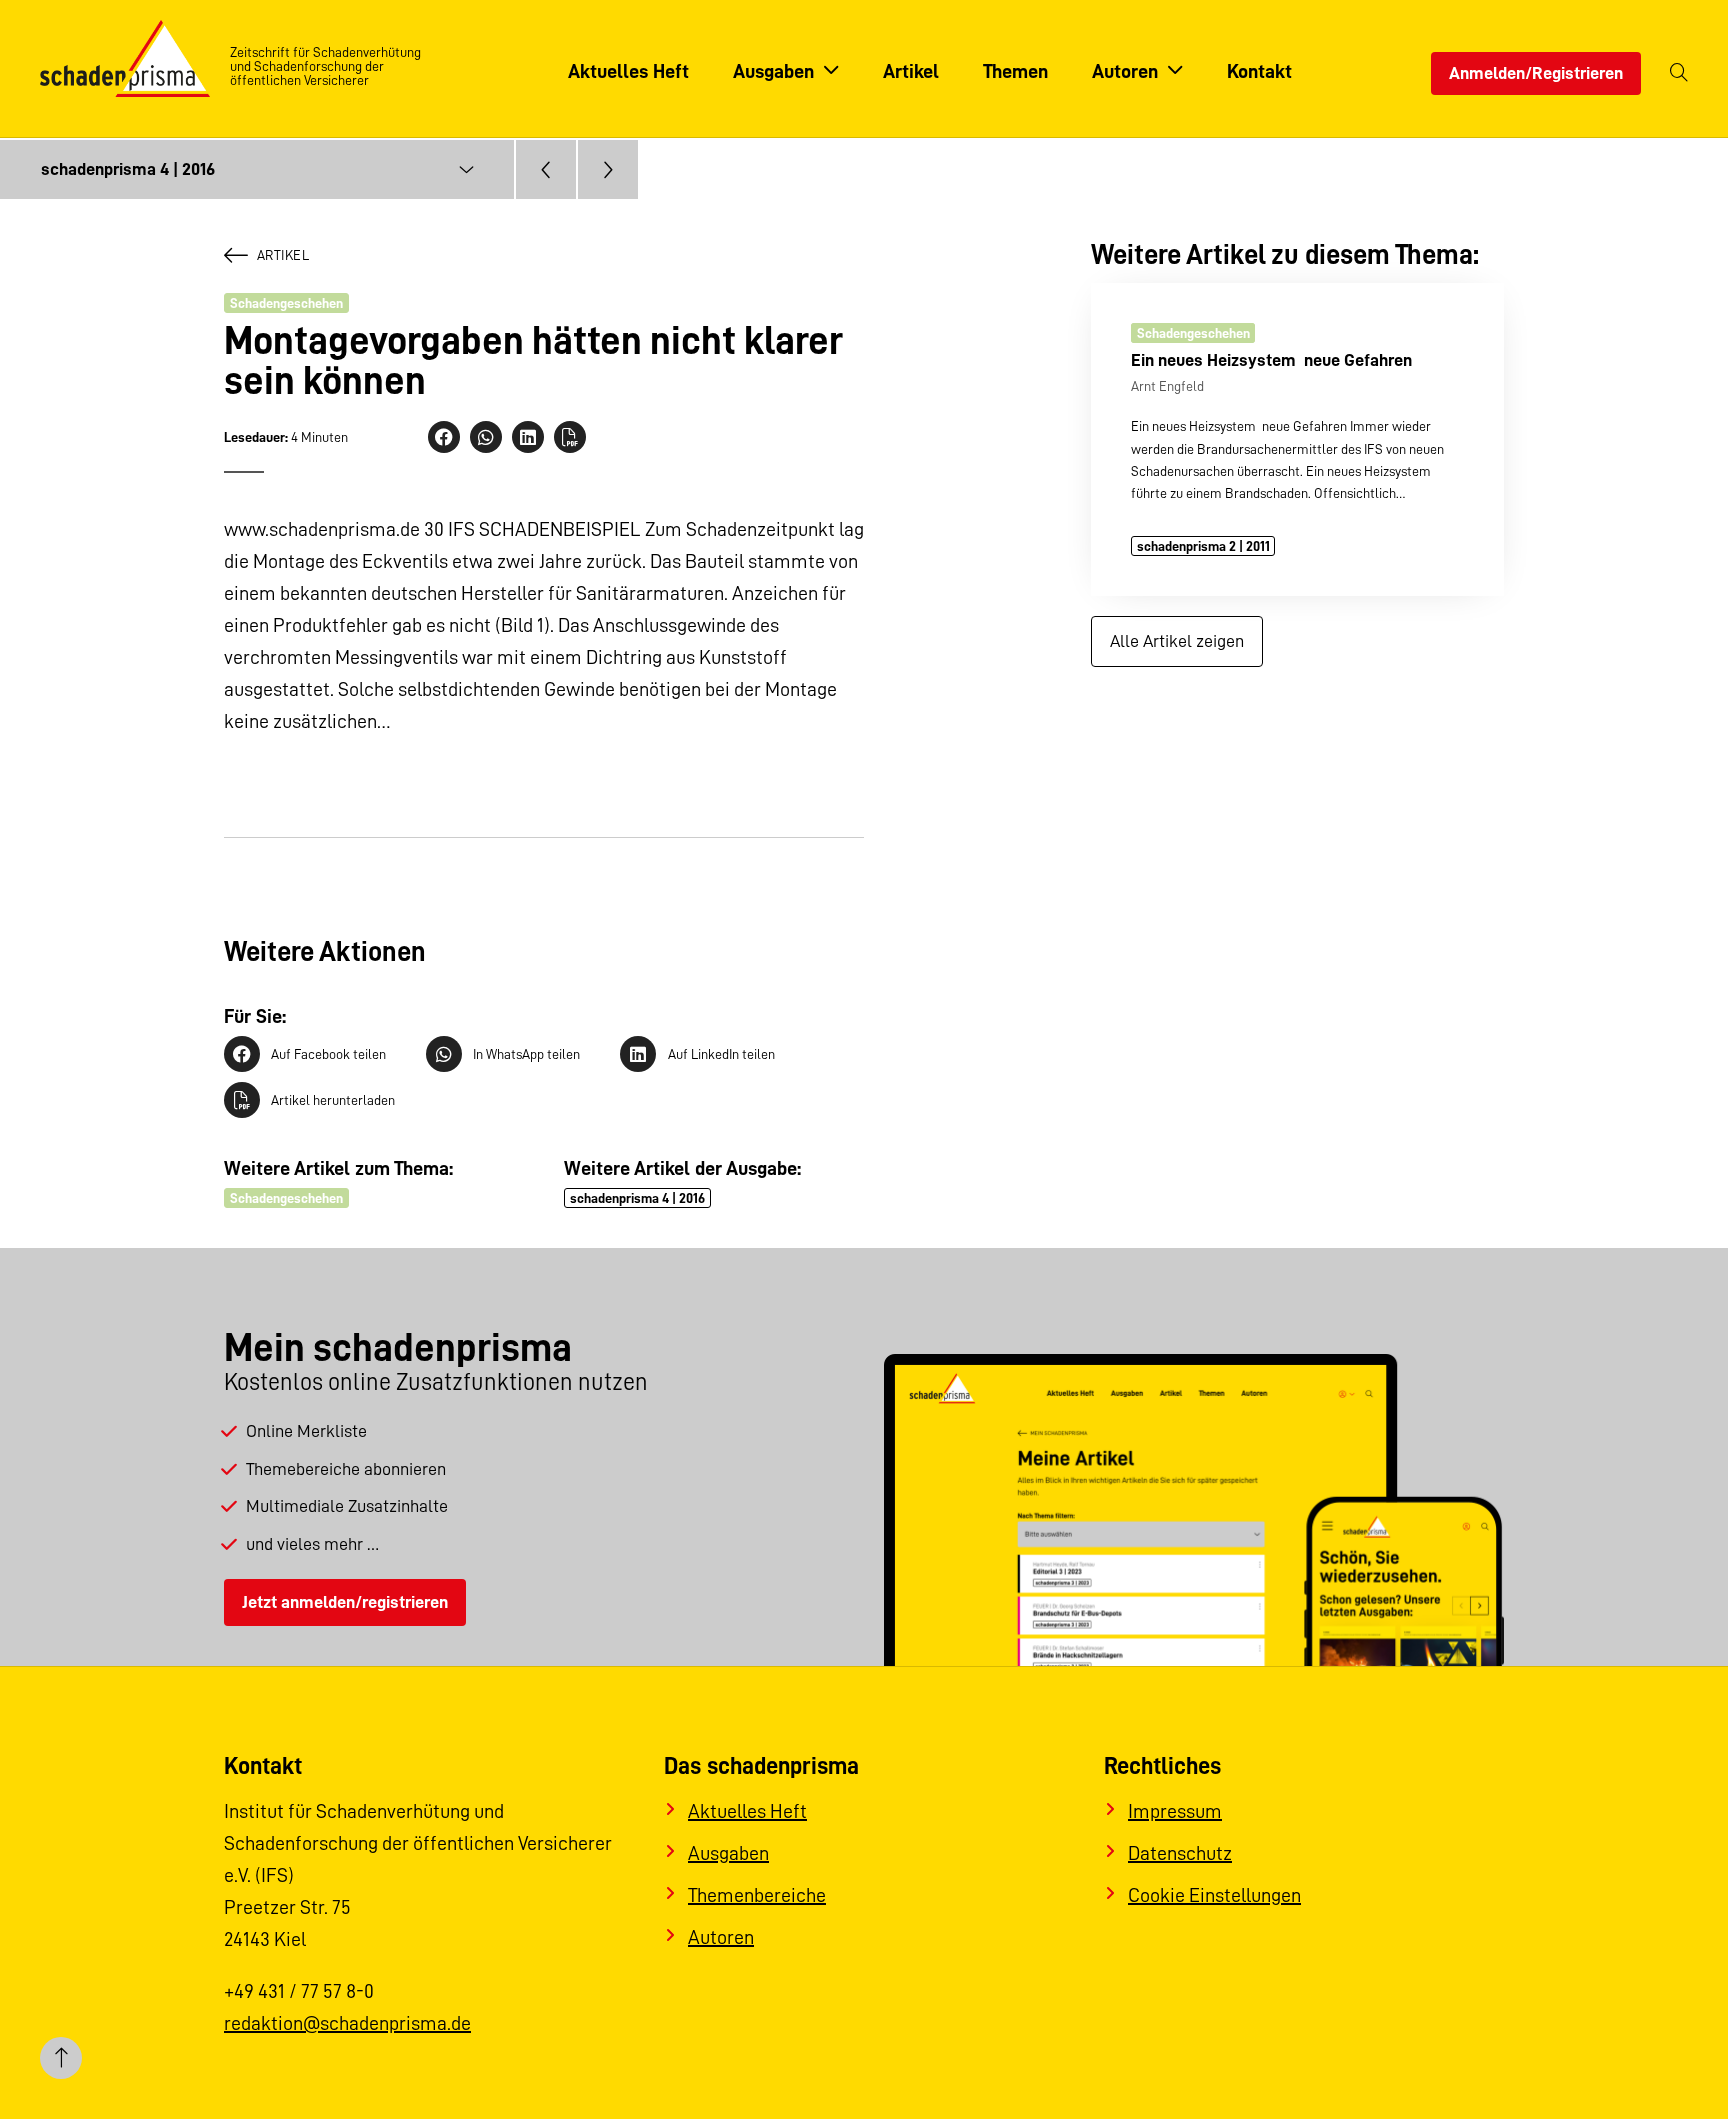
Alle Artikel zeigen (1177, 641)
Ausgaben (728, 1853)
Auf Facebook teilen (328, 1054)
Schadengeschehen (286, 303)
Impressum (1175, 1811)
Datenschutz (1180, 1853)
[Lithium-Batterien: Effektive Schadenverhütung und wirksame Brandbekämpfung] (608, 169)
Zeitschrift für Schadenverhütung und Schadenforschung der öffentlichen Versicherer (325, 66)
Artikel (283, 255)
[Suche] (1679, 73)
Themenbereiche (757, 1895)
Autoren (721, 1937)
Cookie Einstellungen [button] (1214, 1895)
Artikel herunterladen (333, 1100)
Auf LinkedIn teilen (721, 1054)
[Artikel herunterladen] (570, 437)
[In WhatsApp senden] (486, 437)
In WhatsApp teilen (526, 1054)
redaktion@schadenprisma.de (347, 2023)
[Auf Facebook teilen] (444, 437)
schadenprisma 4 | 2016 (637, 1198)
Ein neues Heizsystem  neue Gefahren (1271, 360)
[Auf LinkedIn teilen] (528, 437)
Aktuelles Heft (747, 1811)
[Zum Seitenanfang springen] (61, 2058)
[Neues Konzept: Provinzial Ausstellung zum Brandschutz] (546, 169)
